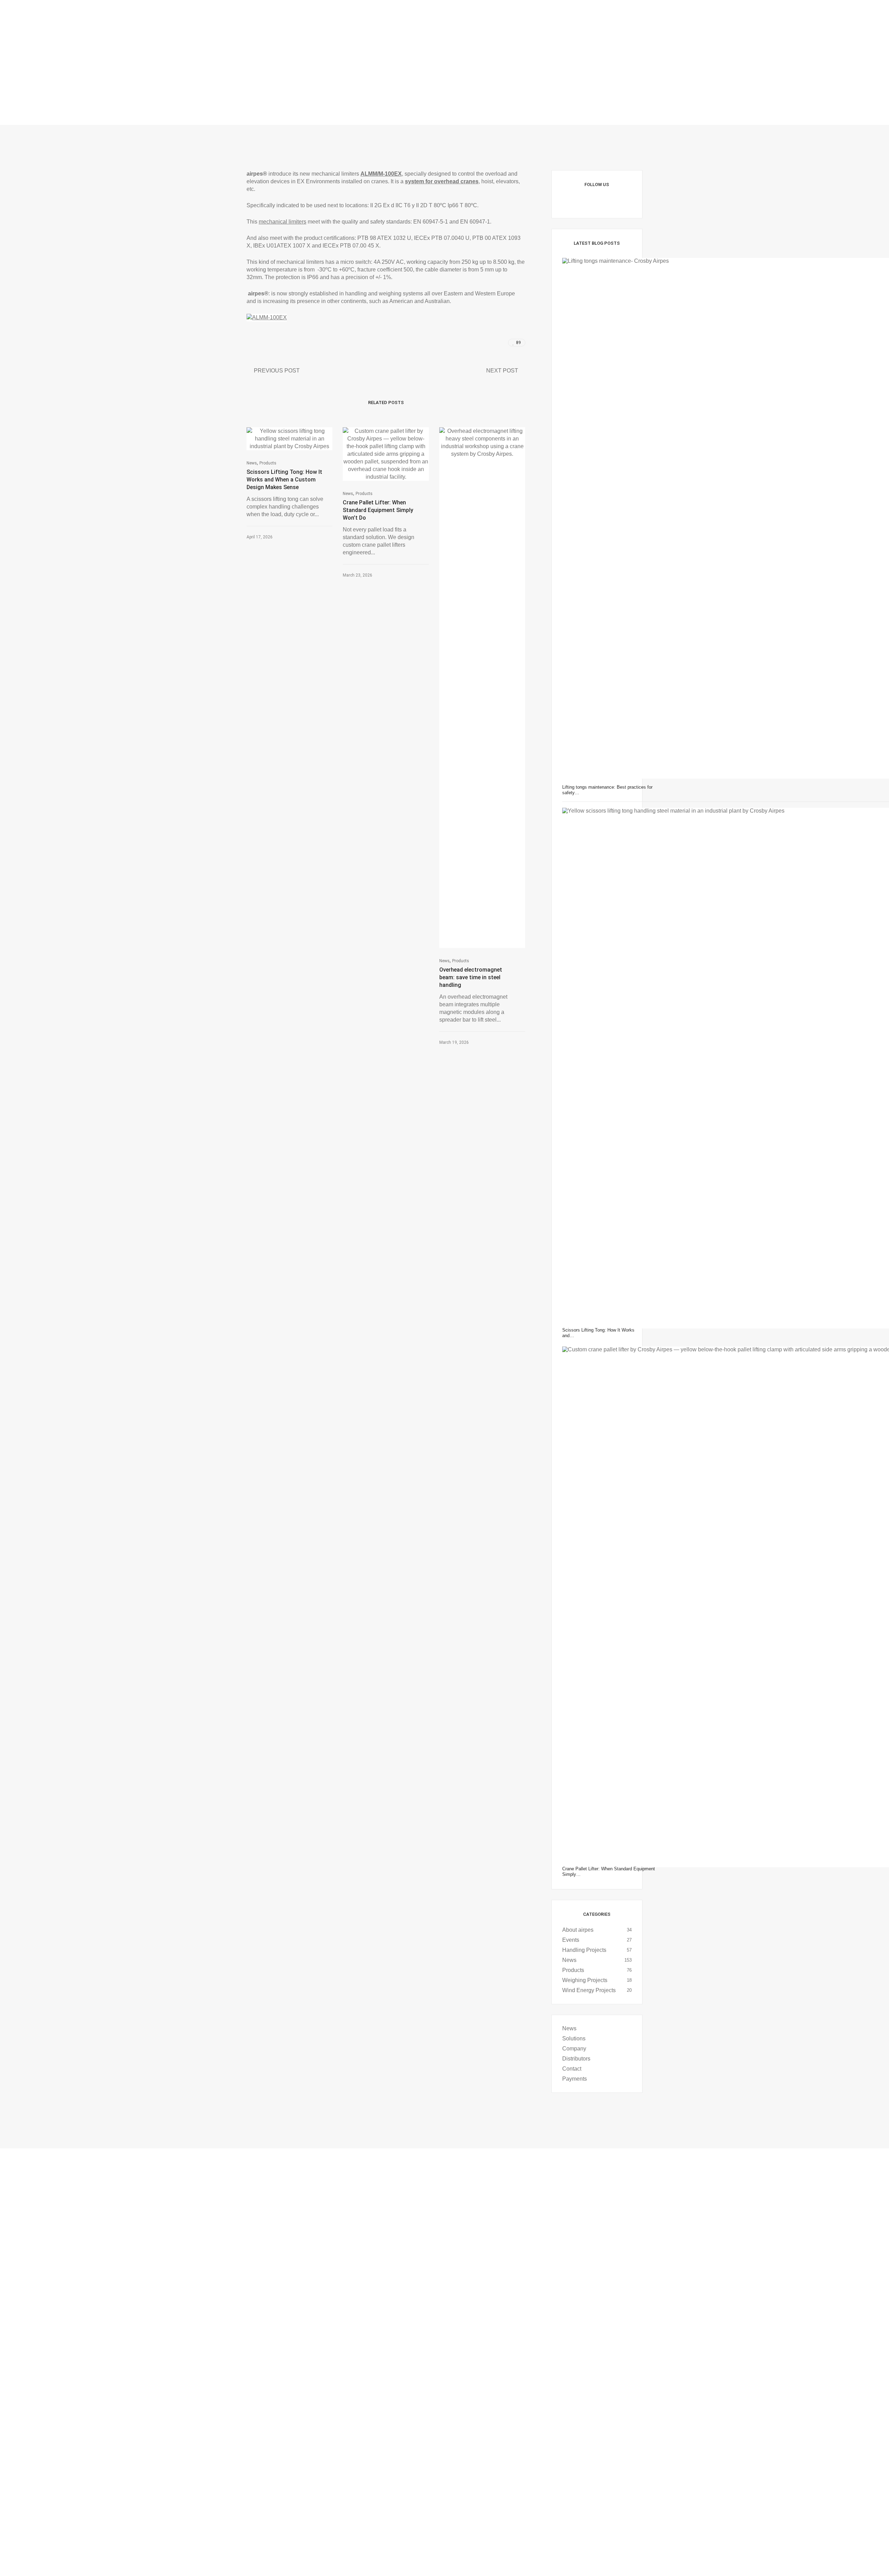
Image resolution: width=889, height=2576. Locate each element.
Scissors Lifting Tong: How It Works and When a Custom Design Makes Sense (284, 480)
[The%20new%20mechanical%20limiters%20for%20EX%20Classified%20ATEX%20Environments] (472, 343)
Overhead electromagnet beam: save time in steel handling (471, 977)
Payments (575, 2079)
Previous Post (277, 371)
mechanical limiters (283, 222)
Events (571, 1940)
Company (574, 2049)
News (252, 463)
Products (268, 463)
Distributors (576, 2059)
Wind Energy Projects (589, 1990)
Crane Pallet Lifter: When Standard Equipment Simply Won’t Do (378, 510)
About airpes (578, 1930)
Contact (572, 2069)
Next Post (502, 371)
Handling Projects (584, 1950)
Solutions (574, 2038)
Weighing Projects (585, 1980)
